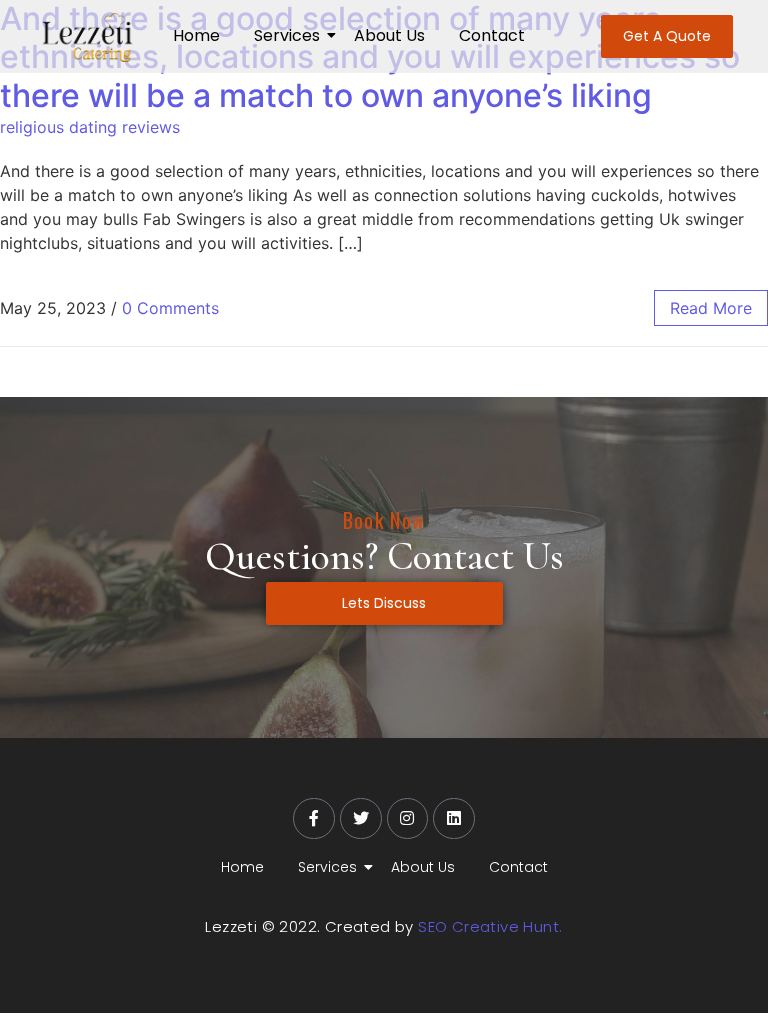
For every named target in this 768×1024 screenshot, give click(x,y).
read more (711, 308)
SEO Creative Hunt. (490, 926)
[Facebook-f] (314, 819)
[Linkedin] (454, 819)
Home (196, 35)
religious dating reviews (90, 127)
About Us (389, 35)
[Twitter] (361, 819)
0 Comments (170, 308)
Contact (492, 35)
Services (287, 35)
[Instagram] (408, 819)
